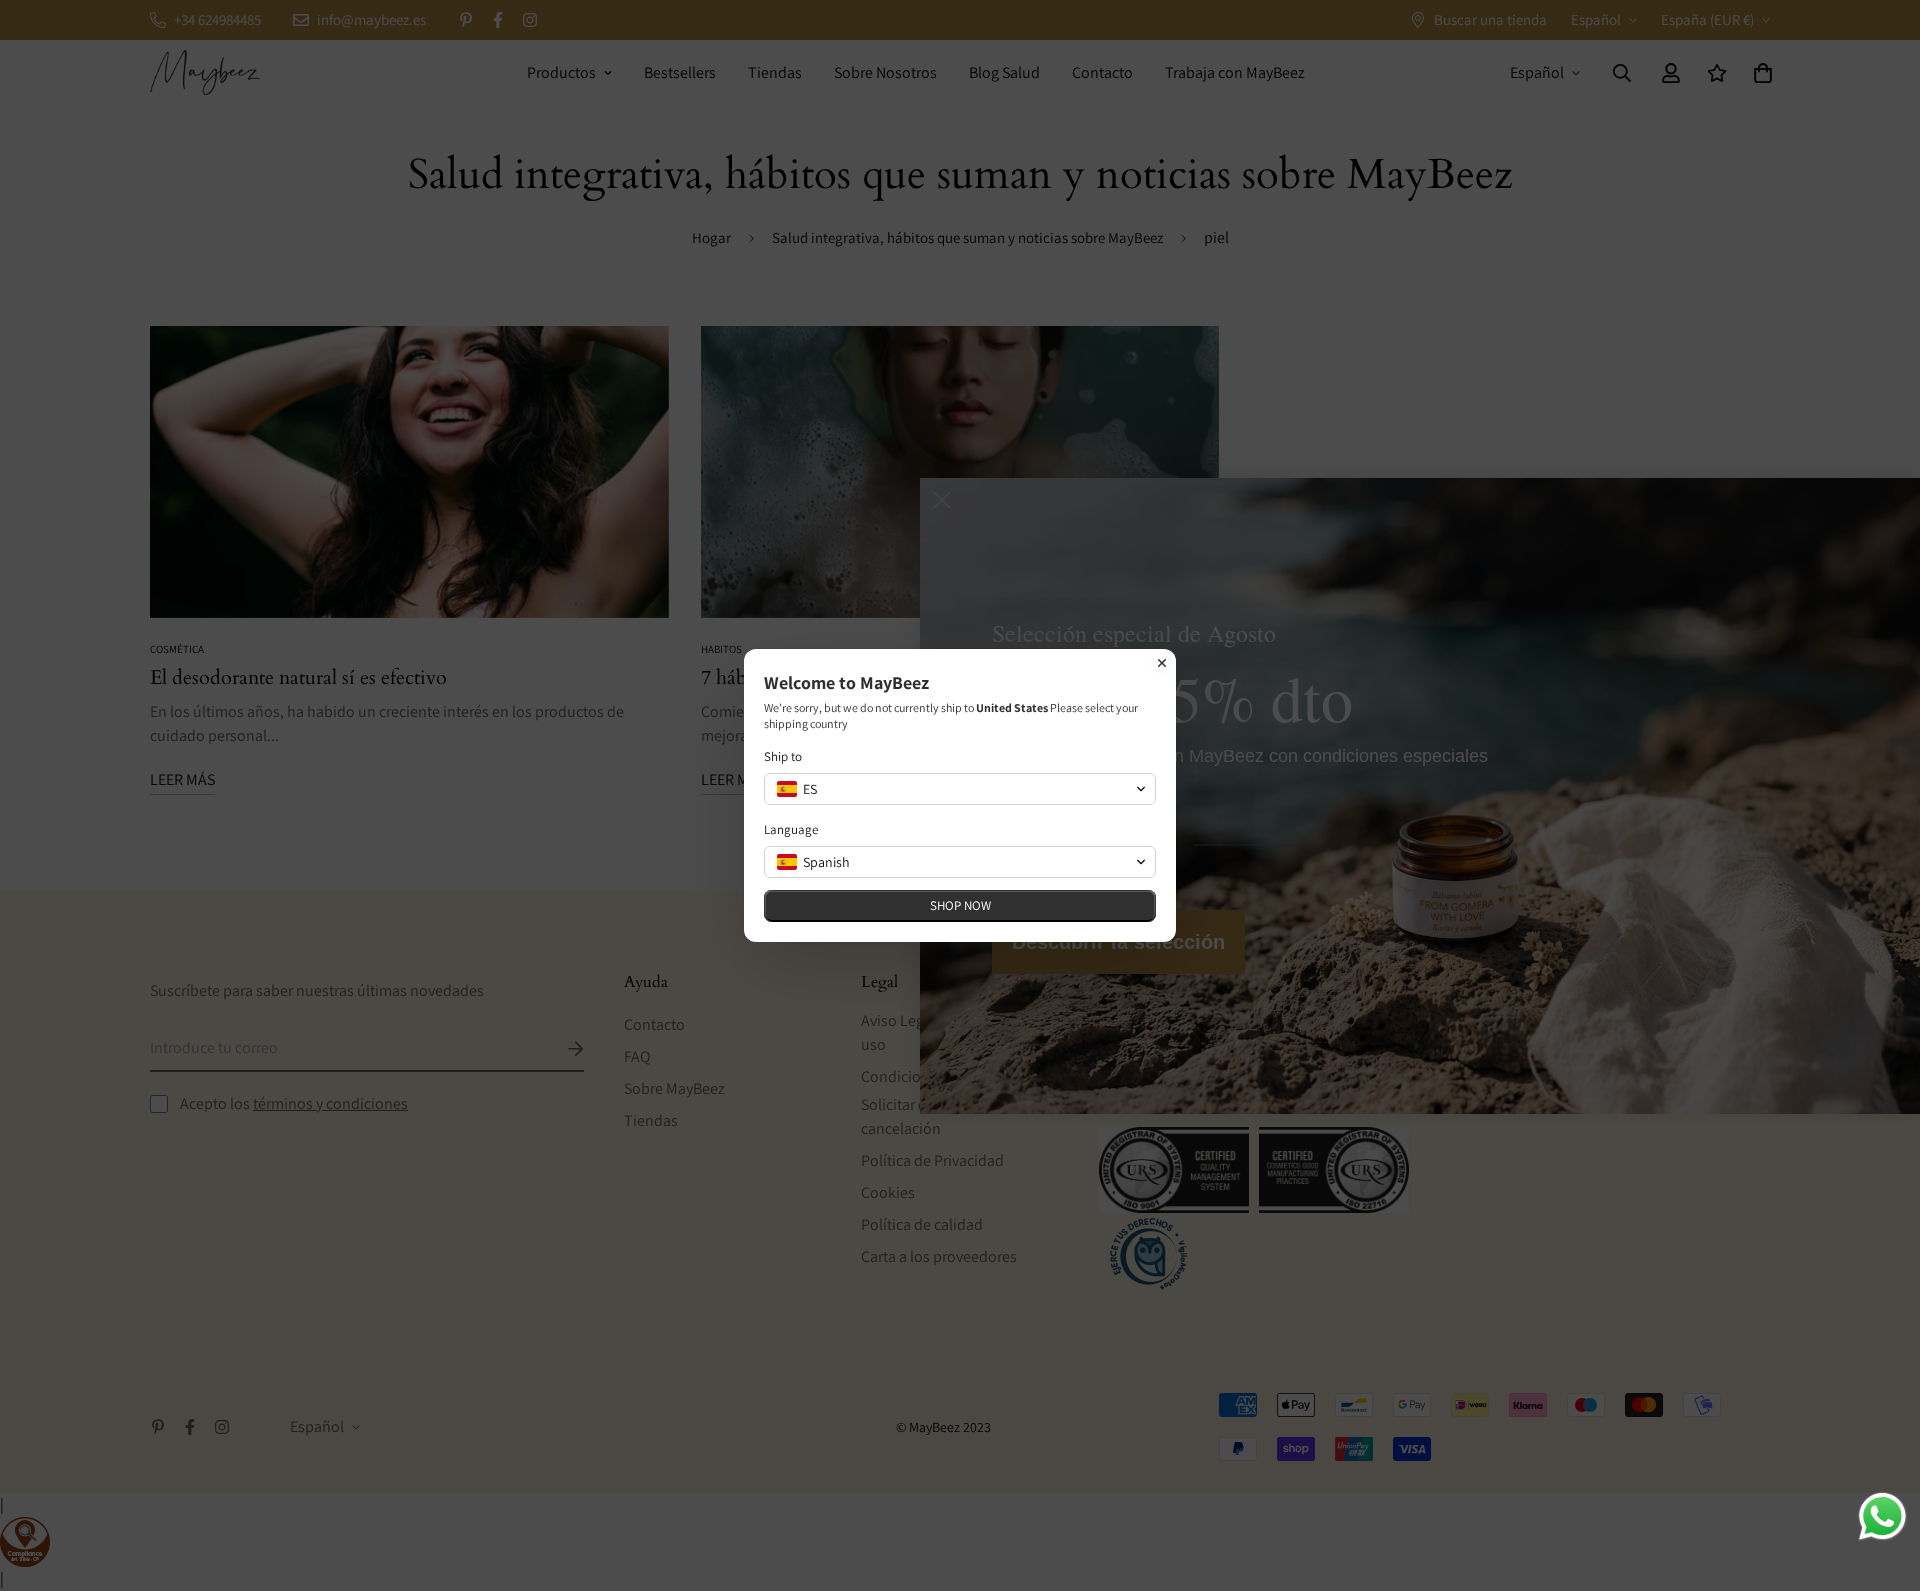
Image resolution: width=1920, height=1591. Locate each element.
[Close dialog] (1162, 663)
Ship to (783, 756)
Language (791, 829)
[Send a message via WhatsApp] (1882, 1516)
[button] (960, 789)
